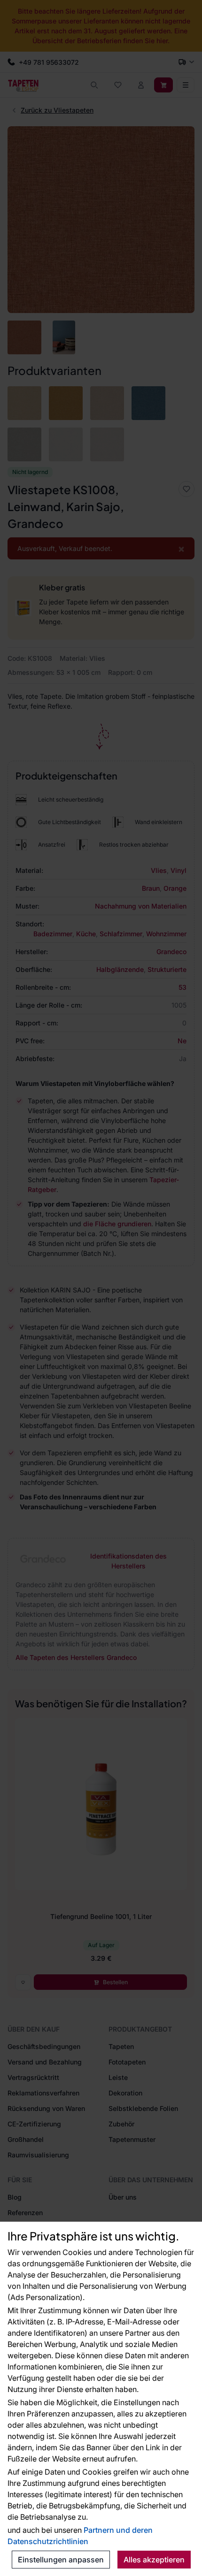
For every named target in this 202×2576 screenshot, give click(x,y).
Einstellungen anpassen (61, 2560)
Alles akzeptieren (154, 2560)
